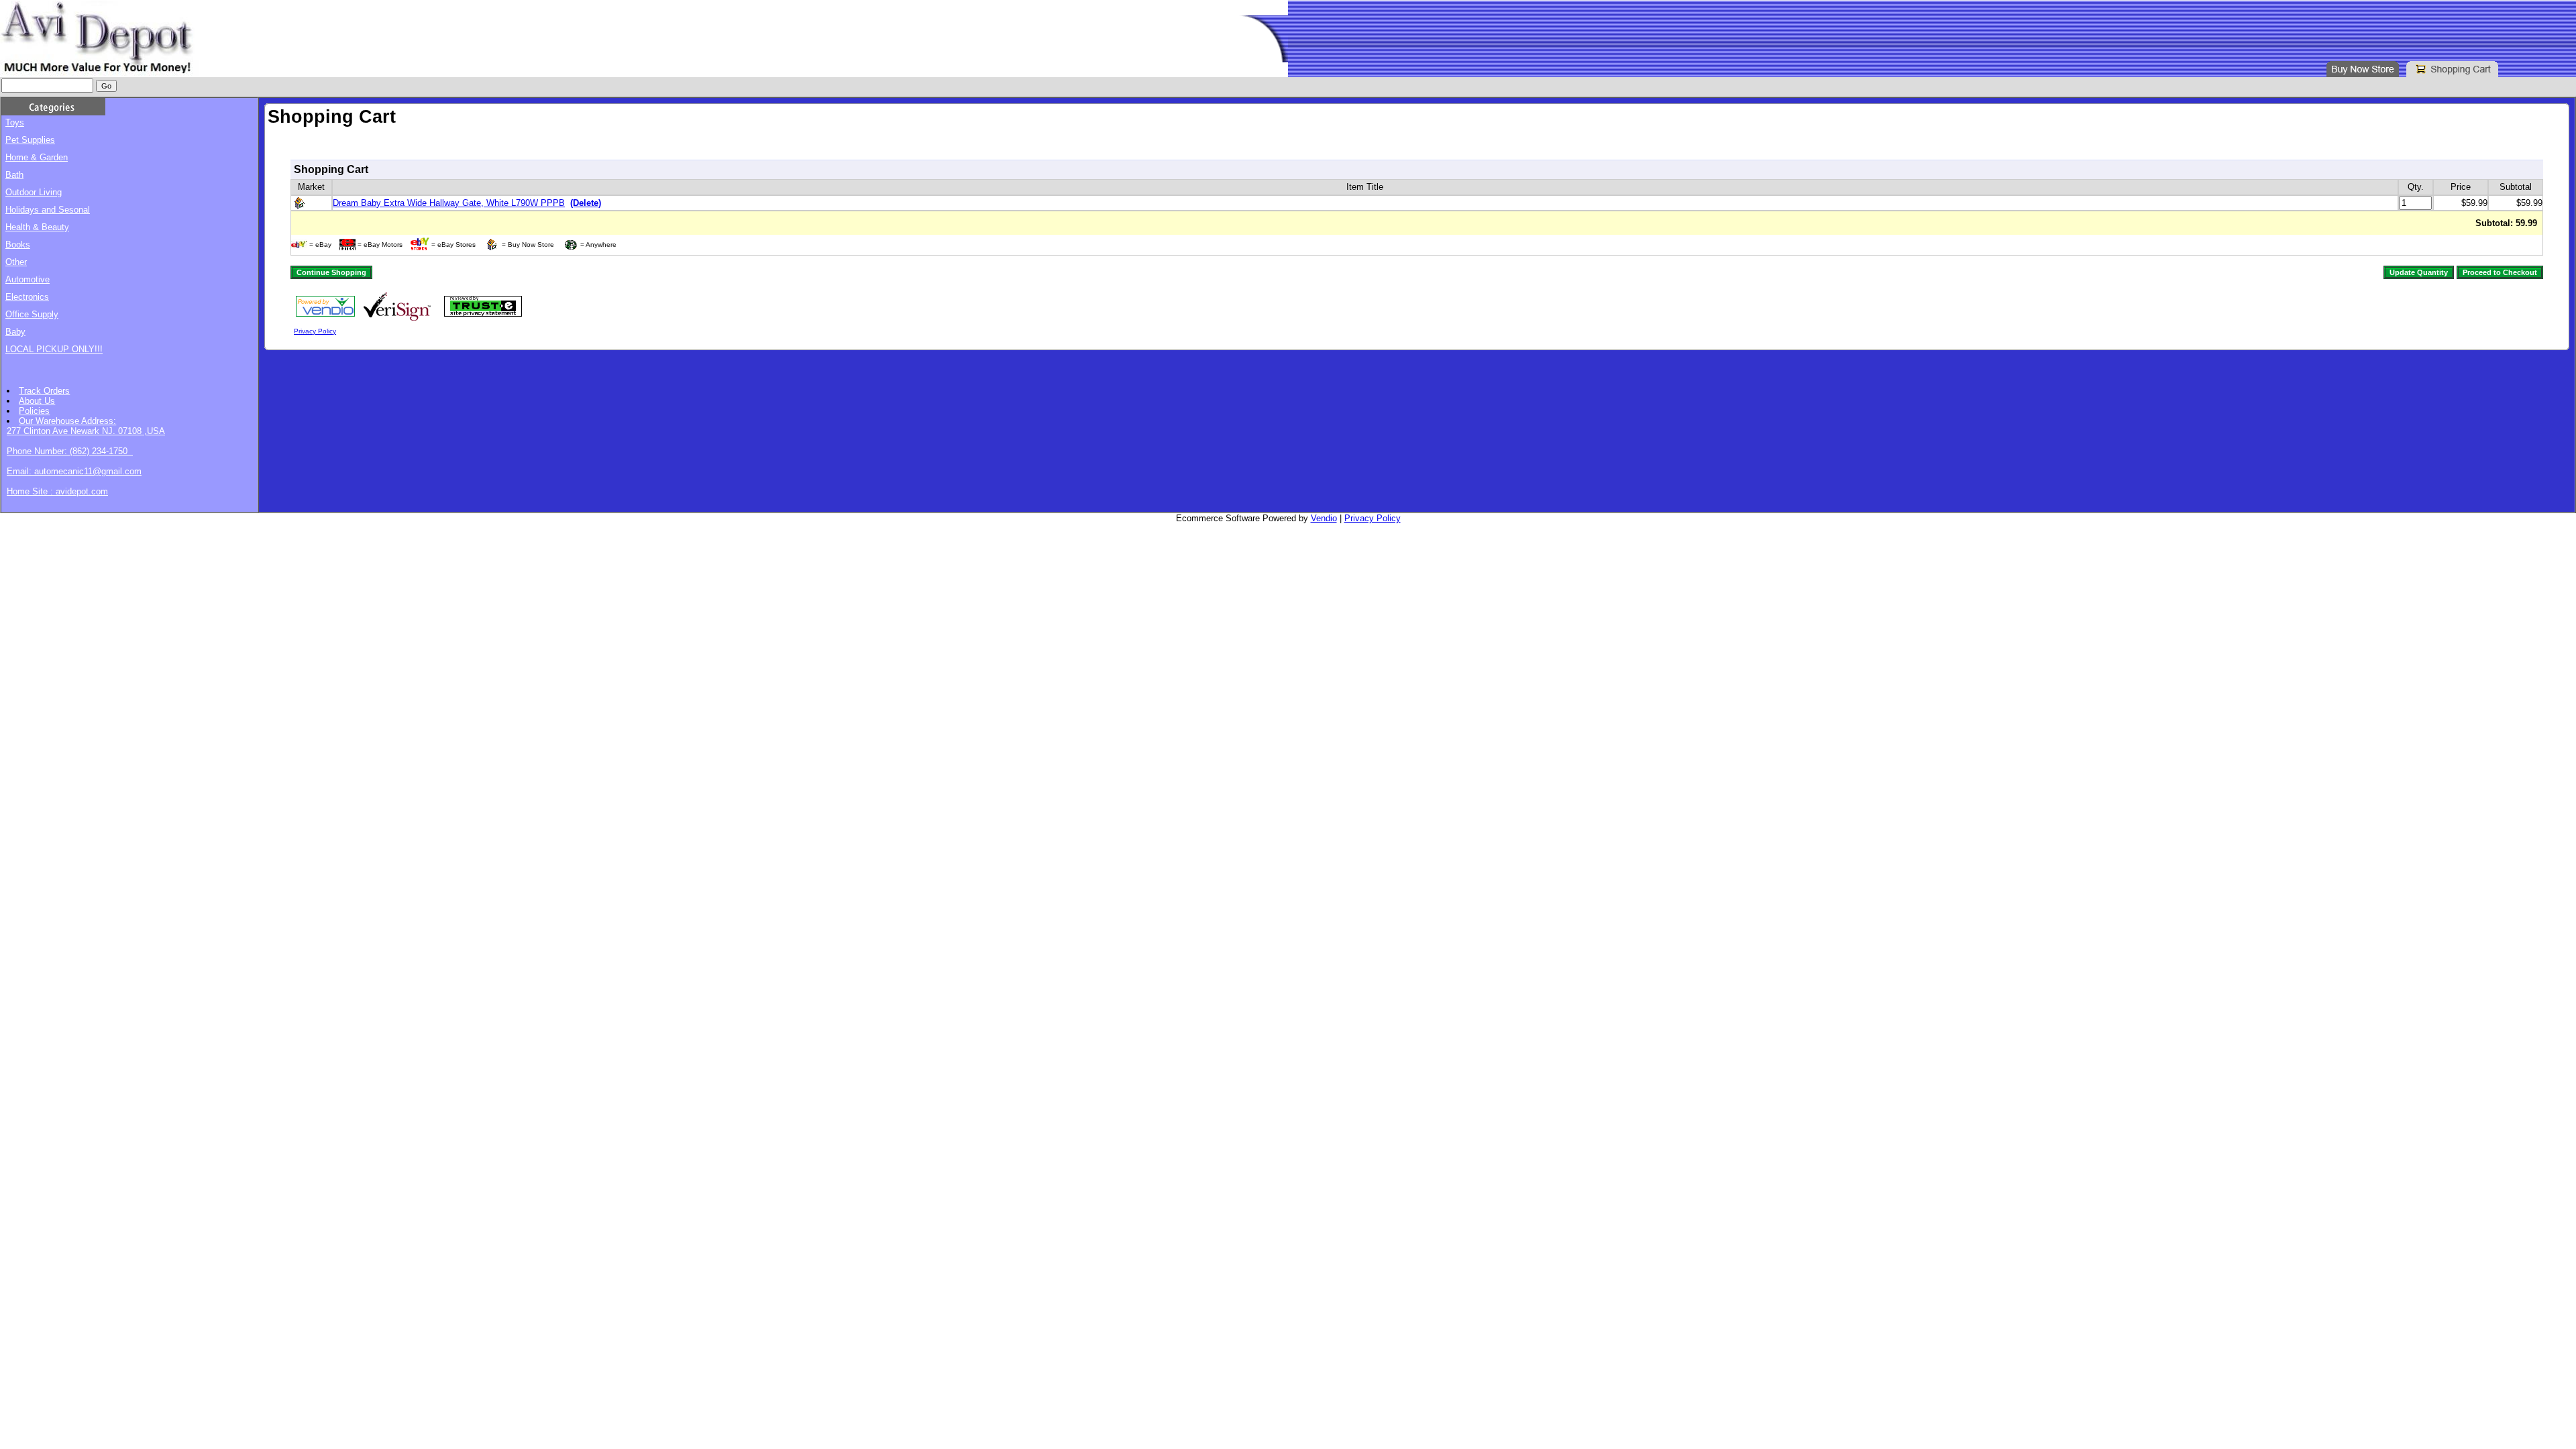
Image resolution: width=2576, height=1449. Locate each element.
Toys (15, 122)
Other (16, 262)
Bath (14, 175)
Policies (34, 411)
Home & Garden (37, 157)
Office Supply (32, 314)
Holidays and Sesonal (48, 210)
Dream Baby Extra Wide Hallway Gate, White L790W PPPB (449, 203)
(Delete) (586, 203)
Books (18, 245)
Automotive (28, 279)
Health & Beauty (37, 227)
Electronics (27, 297)
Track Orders (44, 391)
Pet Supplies (30, 140)
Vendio (1324, 518)
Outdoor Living (34, 192)
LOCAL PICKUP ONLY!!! (54, 349)
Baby (15, 332)
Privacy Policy (315, 331)
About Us (37, 401)
